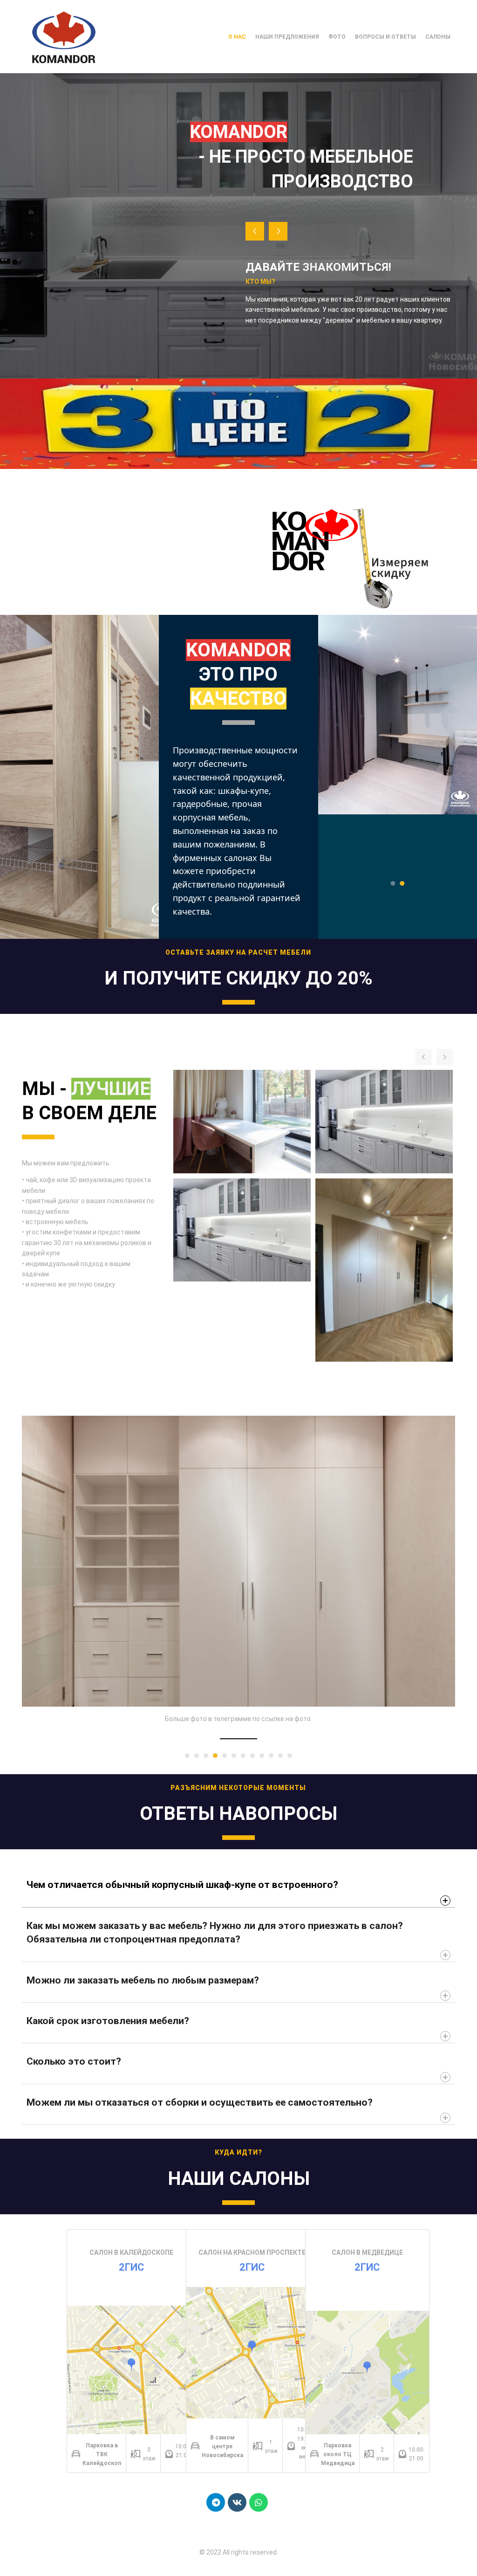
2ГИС (131, 2267)
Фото (337, 37)
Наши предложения (287, 37)
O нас (237, 37)
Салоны (438, 37)
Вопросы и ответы (385, 37)
